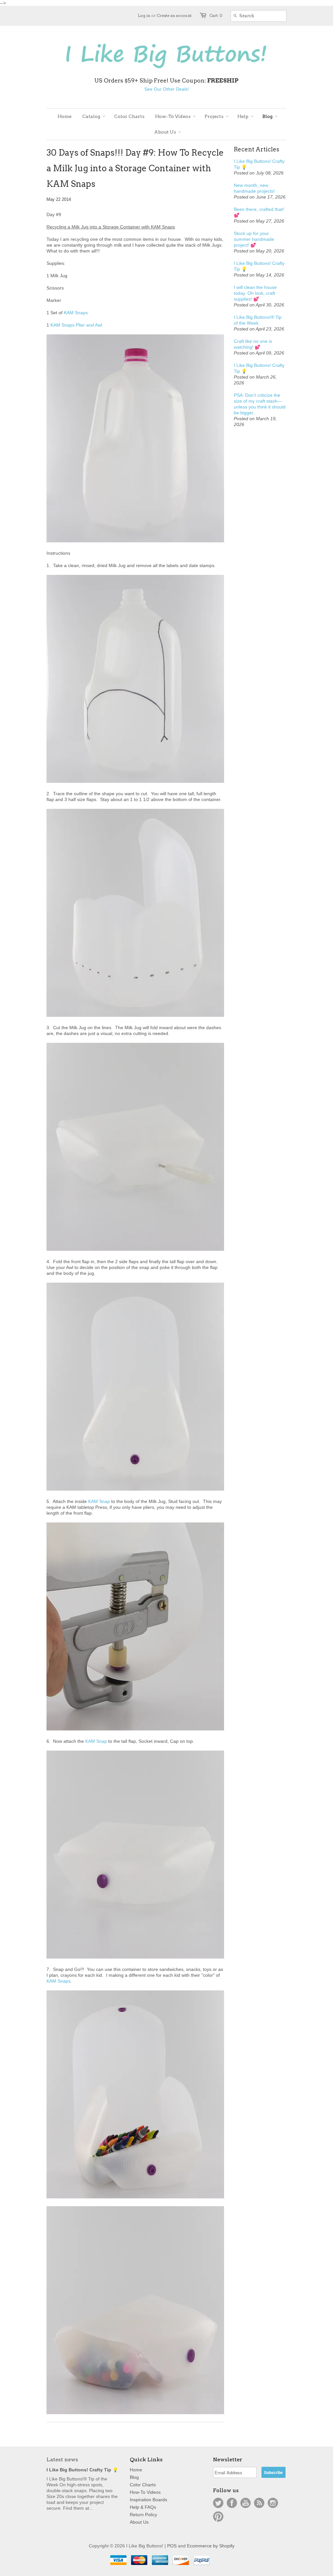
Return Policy (143, 2515)
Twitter (218, 2503)
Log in (144, 15)
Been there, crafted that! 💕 (259, 212)
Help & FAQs (143, 2507)
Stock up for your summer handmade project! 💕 (254, 239)
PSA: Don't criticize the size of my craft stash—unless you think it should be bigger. (260, 404)
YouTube (246, 2503)
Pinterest (218, 2517)
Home (136, 2470)
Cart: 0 (216, 15)
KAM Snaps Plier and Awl (76, 325)
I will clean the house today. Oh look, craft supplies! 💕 (255, 293)
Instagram (273, 2503)
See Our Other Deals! (167, 89)
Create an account (174, 15)
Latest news (62, 2459)
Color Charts (143, 2485)
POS (172, 2546)
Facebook (232, 2503)
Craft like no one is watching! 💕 (253, 344)
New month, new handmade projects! (254, 188)
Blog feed (259, 2503)
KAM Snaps (76, 313)
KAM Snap (99, 1501)
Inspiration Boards (148, 2500)
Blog (134, 2477)
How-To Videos (145, 2492)
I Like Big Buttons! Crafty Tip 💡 (259, 164)
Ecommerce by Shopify (211, 2546)
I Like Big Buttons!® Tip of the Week (258, 320)
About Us (139, 2522)
